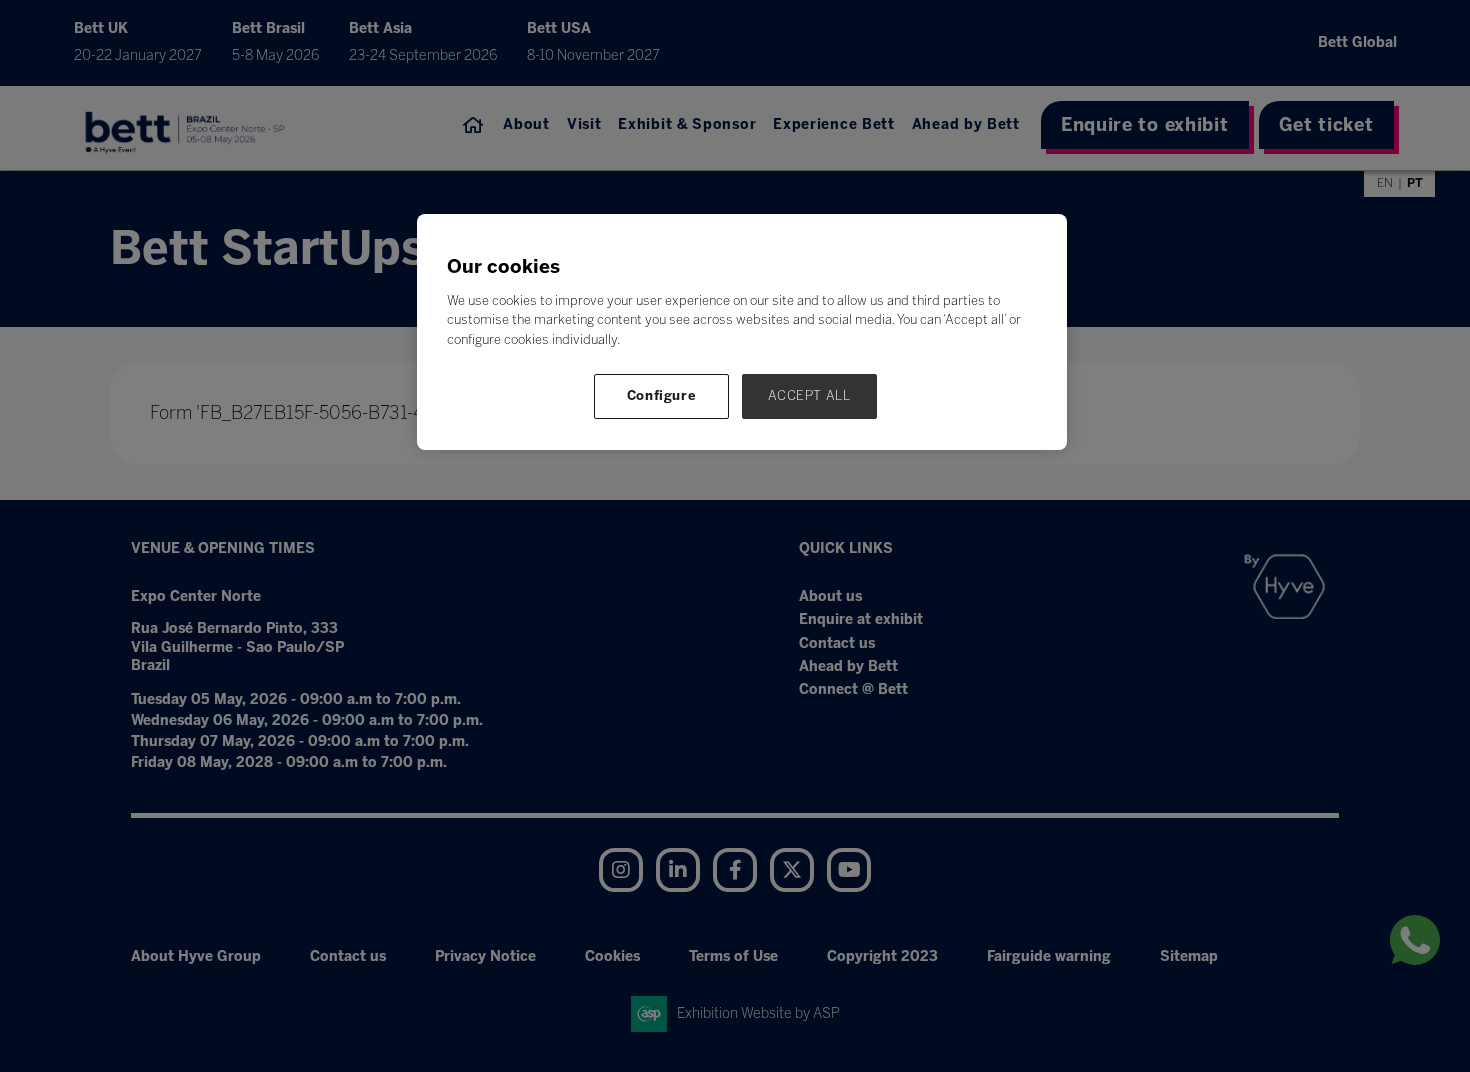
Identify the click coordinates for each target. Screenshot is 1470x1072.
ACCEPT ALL (809, 395)
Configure (662, 395)
